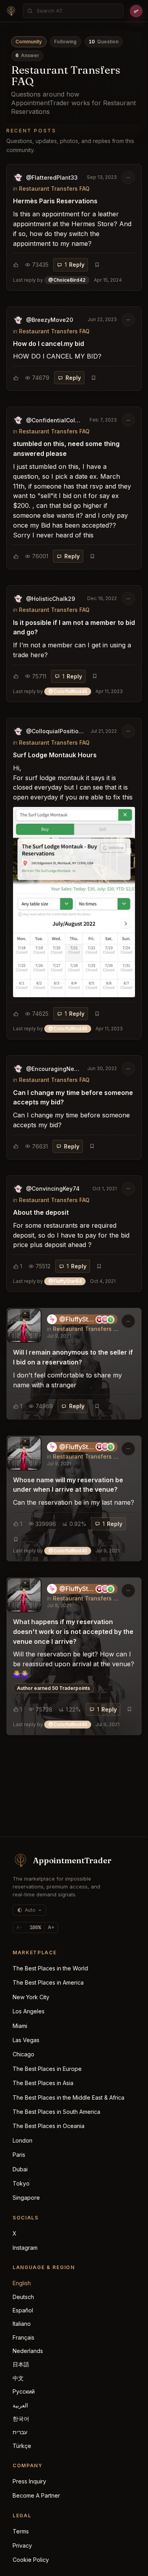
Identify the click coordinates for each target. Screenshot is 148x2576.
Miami (20, 2026)
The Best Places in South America (56, 2112)
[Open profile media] (24, 1325)
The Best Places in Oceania (49, 2126)
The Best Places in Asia (43, 2083)
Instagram (25, 2248)
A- (19, 1927)
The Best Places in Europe (47, 2069)
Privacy (22, 2545)
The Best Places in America (48, 1982)
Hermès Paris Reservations (55, 201)
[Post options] (128, 177)
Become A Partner (36, 2495)
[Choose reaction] (16, 265)
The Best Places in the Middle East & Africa (68, 2097)
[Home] (11, 11)
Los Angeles (29, 2011)
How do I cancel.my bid (49, 344)
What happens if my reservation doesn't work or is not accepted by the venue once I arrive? (73, 1632)
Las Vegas (26, 2040)
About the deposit (41, 1212)
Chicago (23, 2054)
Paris (19, 2155)
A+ (51, 1927)
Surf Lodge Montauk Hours (55, 755)
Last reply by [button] (67, 280)
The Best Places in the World (50, 1968)
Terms (21, 2531)
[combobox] (78, 11)
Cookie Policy (31, 2560)
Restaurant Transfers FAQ (54, 189)
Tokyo (21, 2183)
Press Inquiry (29, 2481)
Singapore (26, 2198)
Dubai (20, 2169)
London (22, 2140)
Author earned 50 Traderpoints (53, 1688)
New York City (31, 1997)
